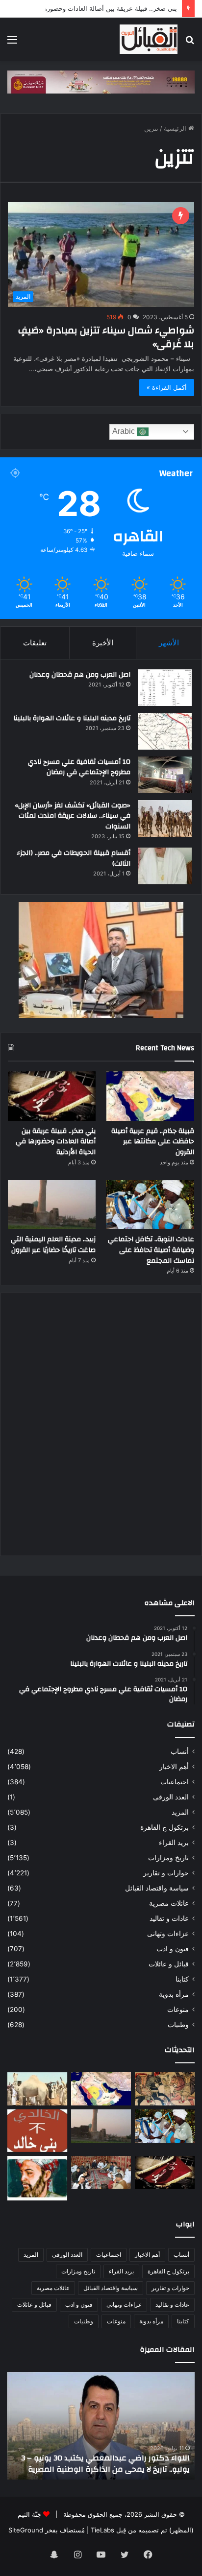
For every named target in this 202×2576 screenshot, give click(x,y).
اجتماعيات (175, 1782)
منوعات (178, 2009)
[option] (99, 2426)
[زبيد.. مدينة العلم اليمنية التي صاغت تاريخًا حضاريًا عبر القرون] (52, 1205)
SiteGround (26, 2530)
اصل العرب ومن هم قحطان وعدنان (80, 675)
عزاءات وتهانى (168, 1934)
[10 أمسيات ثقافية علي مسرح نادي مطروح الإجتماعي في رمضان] (165, 775)
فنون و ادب (173, 1949)
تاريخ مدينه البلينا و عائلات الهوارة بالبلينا (72, 718)
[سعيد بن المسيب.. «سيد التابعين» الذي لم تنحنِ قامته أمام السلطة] (37, 2178)
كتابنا (182, 1979)
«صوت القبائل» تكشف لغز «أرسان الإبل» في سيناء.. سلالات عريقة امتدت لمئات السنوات (73, 816)
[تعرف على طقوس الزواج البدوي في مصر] (101, 2173)
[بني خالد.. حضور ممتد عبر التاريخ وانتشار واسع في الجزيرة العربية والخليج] (37, 2130)
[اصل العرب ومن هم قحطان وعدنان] (165, 688)
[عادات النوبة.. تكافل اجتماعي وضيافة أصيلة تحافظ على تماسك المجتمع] (150, 1205)
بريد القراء (174, 1843)
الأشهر (169, 643)
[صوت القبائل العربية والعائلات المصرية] (149, 39)
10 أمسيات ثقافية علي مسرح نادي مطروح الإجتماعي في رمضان (79, 767)
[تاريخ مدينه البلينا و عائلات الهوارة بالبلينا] (165, 731)
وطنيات (178, 2025)
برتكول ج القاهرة (164, 1827)
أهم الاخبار (174, 1767)
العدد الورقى (171, 1797)
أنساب (180, 1751)
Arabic (125, 431)
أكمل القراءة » (167, 387)
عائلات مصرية (169, 1903)
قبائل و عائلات (169, 1964)
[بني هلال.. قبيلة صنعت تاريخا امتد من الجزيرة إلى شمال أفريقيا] (165, 2089)
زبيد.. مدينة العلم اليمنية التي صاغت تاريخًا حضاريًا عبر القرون (53, 1245)
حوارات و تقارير (166, 1873)
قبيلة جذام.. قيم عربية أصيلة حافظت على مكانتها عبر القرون (153, 1142)
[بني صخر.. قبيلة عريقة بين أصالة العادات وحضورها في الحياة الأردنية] (52, 1096)
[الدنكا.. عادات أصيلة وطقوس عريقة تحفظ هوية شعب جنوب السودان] (37, 2089)
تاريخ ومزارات (168, 1858)
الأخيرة (103, 643)
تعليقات (35, 643)
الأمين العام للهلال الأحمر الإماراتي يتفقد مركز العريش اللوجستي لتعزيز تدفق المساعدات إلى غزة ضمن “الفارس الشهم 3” (103, 2458)
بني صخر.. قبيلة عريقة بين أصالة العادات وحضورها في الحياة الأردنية (56, 1142)
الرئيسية (176, 128)
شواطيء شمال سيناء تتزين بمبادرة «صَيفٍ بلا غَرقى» (106, 337)
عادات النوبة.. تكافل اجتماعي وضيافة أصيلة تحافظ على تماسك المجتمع (151, 1250)
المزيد (180, 1812)
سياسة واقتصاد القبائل (157, 1888)
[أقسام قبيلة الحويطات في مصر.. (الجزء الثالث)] (165, 866)
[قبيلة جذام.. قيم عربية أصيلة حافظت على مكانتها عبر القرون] (150, 1096)
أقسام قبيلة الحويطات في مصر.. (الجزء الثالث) (74, 858)
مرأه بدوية (174, 1994)
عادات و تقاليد (169, 1918)
